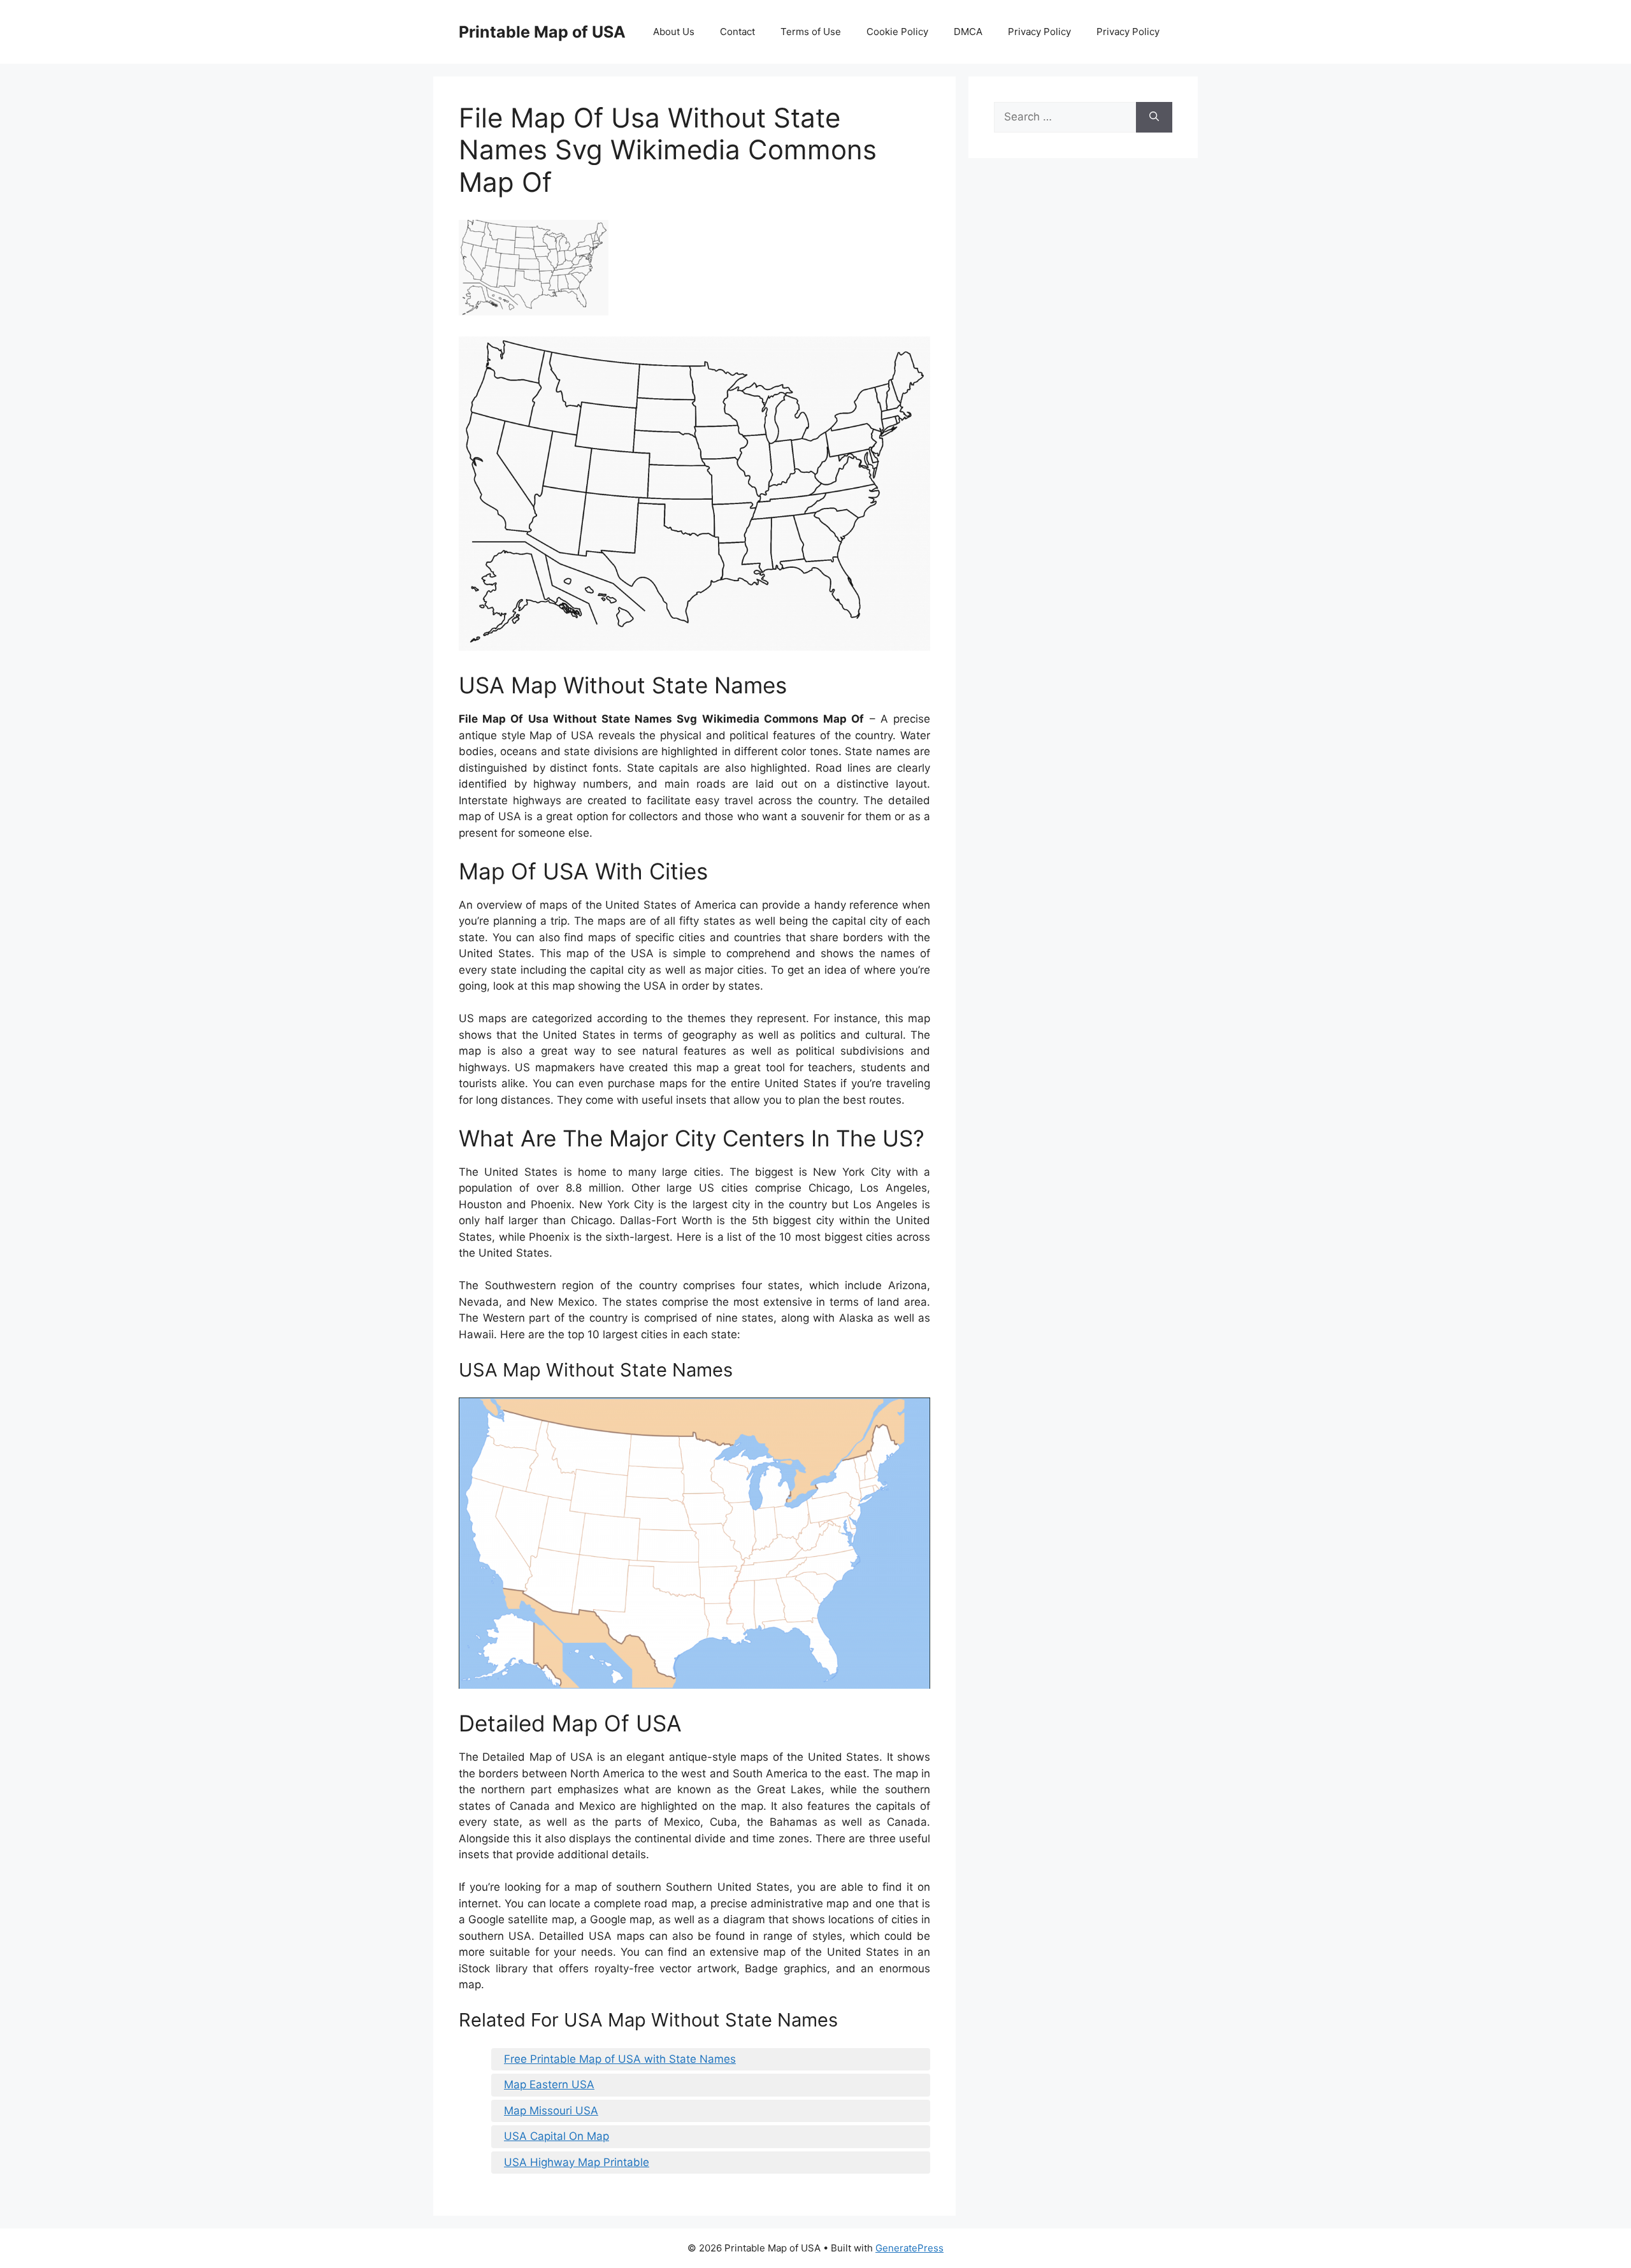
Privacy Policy (1039, 32)
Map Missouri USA (551, 2111)
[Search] (1154, 117)
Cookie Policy (897, 32)
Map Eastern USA (549, 2084)
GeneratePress (909, 2248)
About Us (674, 32)
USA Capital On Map (557, 2136)
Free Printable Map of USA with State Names (620, 2059)
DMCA (968, 32)
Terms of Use (811, 32)
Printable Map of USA (542, 32)
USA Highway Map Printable (577, 2162)
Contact (737, 32)
